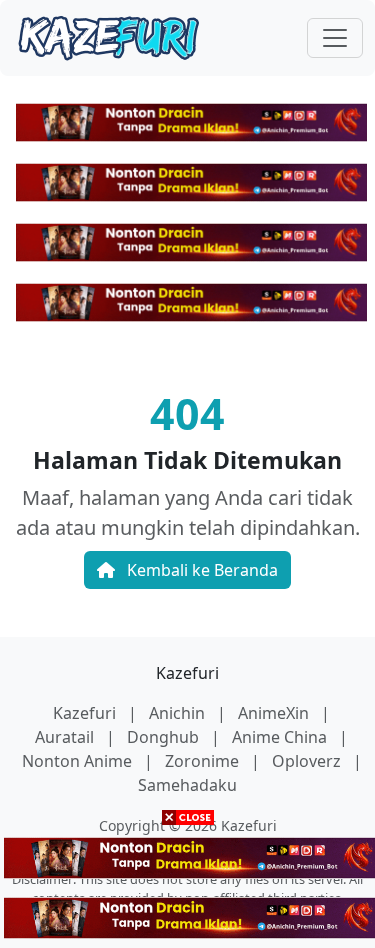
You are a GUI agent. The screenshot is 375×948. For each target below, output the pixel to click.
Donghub (165, 737)
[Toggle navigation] (335, 38)
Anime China (281, 737)
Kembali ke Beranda (200, 570)
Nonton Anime (79, 761)
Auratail (66, 737)
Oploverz (308, 761)
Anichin (179, 713)
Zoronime (204, 761)
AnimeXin (275, 713)
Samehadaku (187, 785)
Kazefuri (187, 673)
